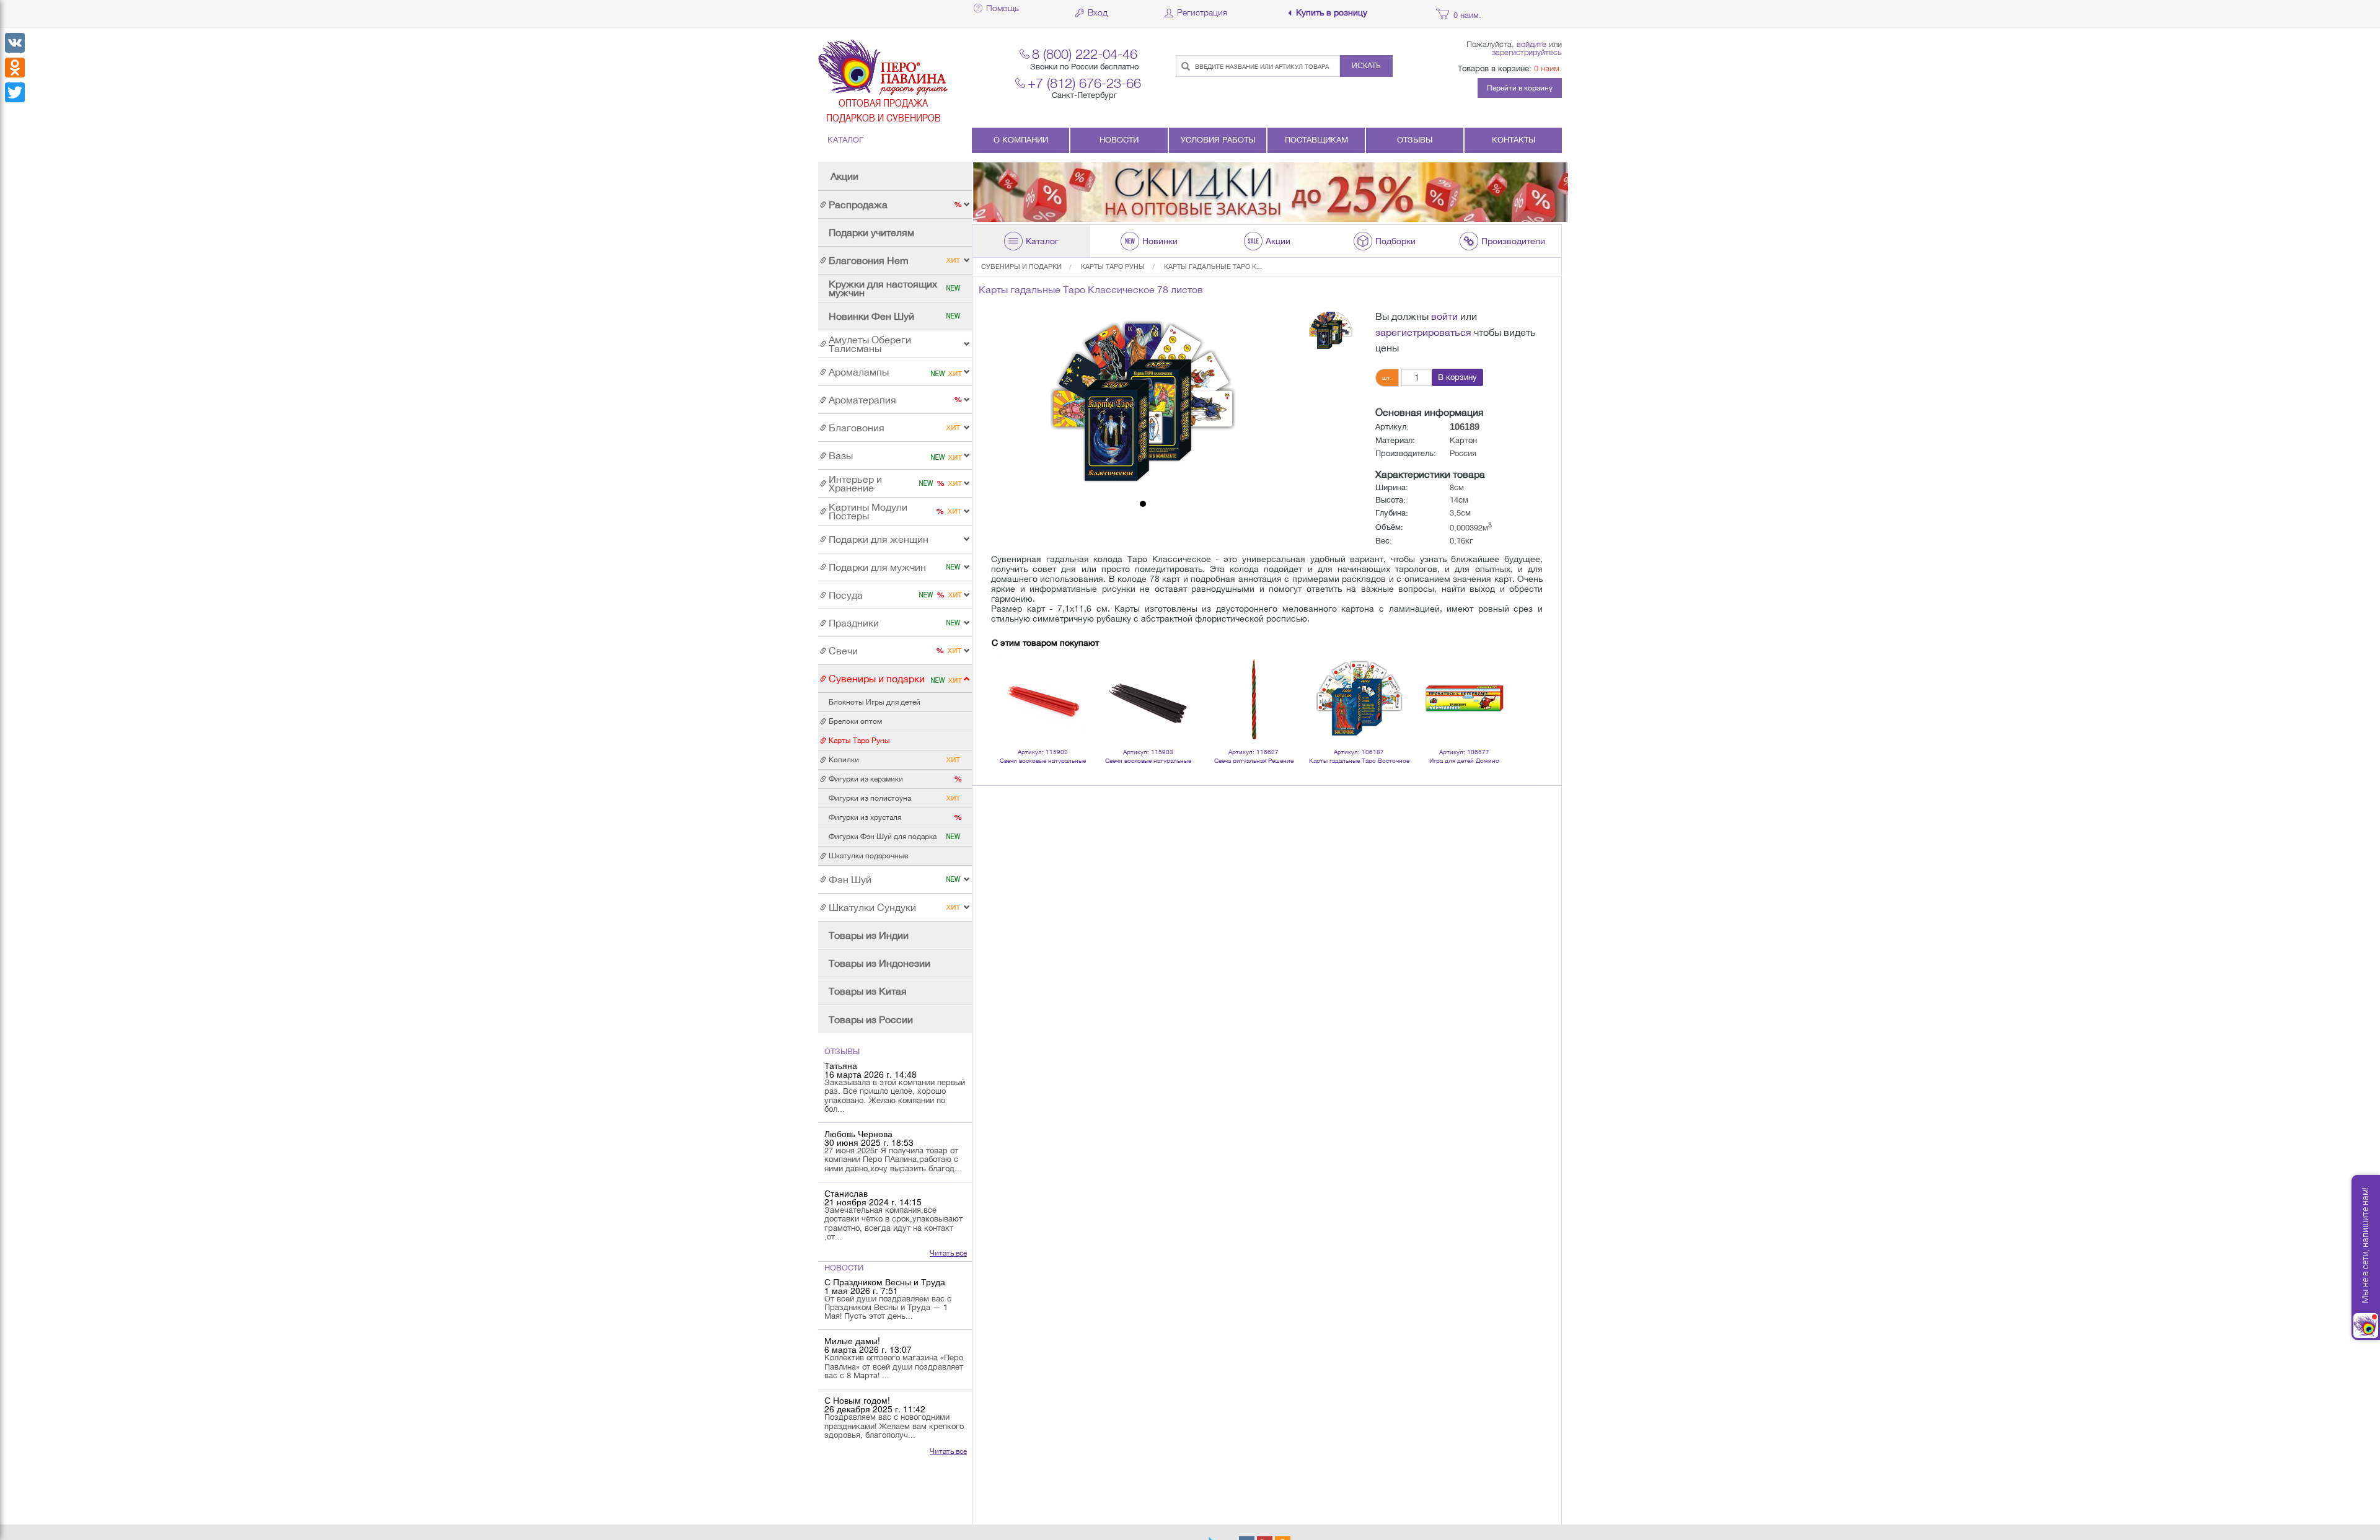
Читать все (948, 1253)
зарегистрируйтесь (1527, 52)
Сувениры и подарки (1021, 266)
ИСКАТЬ (1366, 66)
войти (1444, 316)
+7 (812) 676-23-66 (1084, 83)
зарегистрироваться (1423, 332)
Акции (844, 176)
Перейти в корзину (1520, 88)
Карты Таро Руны (1113, 266)
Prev (1008, 682)
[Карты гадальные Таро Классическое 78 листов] (1143, 402)
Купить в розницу (1332, 13)
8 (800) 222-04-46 (1085, 54)
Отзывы (1415, 140)
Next (1496, 682)
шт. (1387, 377)
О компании (1021, 140)
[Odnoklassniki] (15, 68)
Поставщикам (1316, 140)
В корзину (1457, 377)
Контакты (1514, 140)
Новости (1119, 140)
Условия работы (1218, 140)
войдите (1532, 44)
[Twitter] (15, 92)
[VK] (15, 43)
